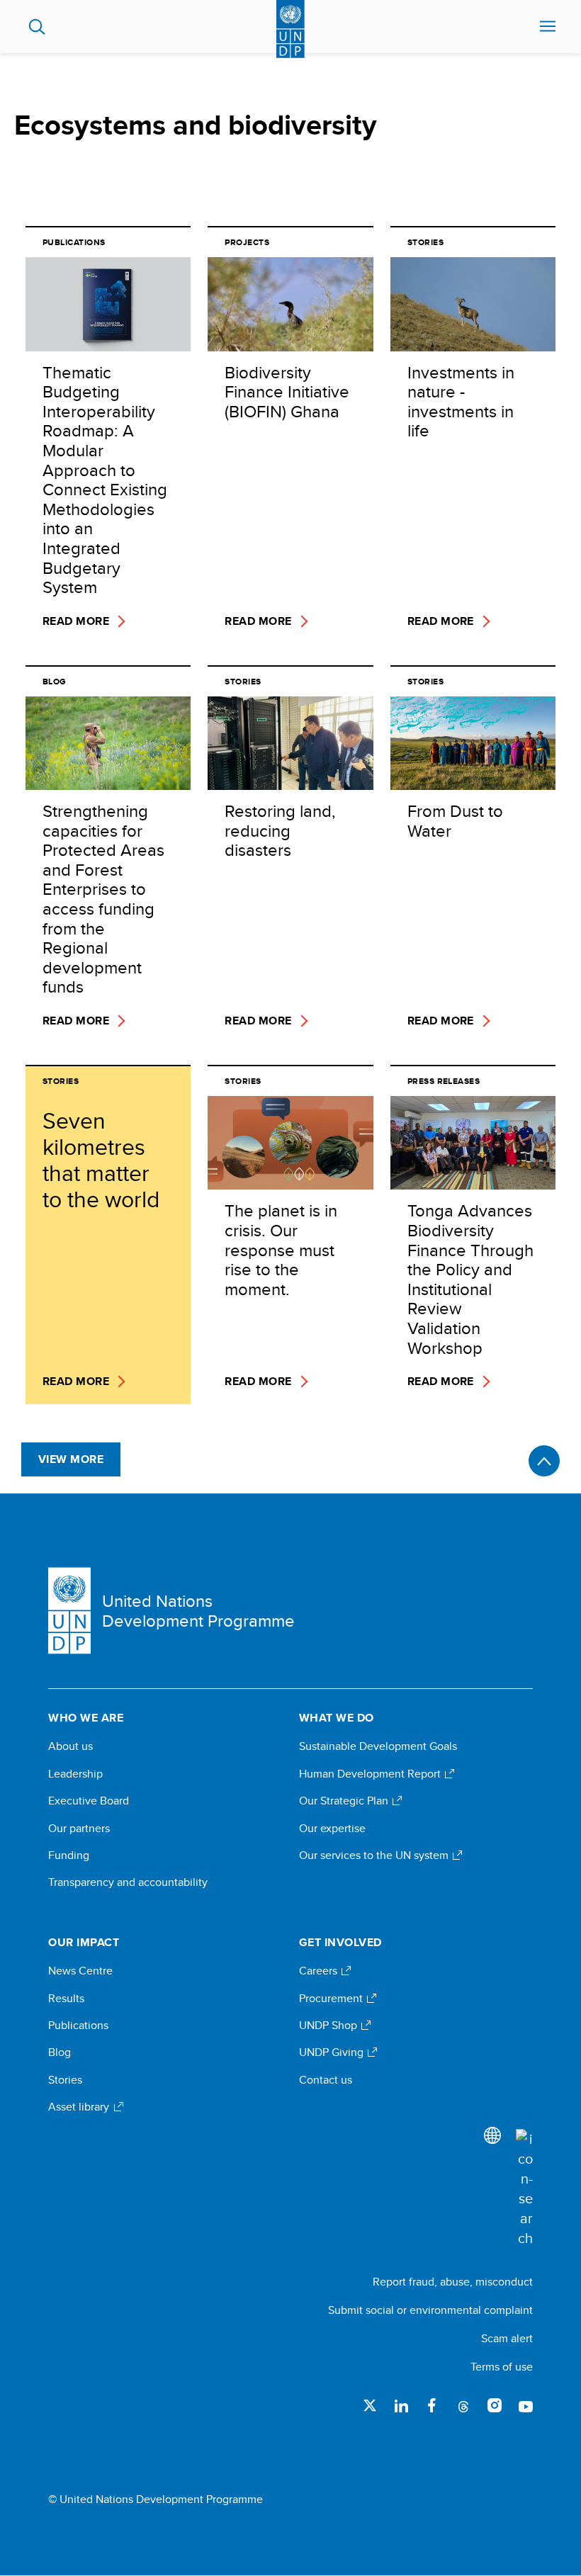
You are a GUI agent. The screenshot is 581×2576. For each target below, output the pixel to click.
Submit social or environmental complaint (430, 2310)
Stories (65, 2080)
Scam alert (507, 2338)
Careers (320, 1971)
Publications (78, 2026)
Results (66, 1999)
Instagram (495, 2405)
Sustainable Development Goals (378, 1746)
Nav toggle (548, 27)
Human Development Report (371, 1774)
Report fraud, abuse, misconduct (453, 2282)
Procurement (332, 1999)
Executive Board (89, 1801)
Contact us (326, 2080)
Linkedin (401, 2405)
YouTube (526, 2405)
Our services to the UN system (375, 1855)
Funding (69, 1855)
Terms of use (502, 2367)
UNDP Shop (329, 2026)
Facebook (432, 2405)
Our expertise (332, 1829)
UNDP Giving (333, 2052)
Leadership (75, 1774)
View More (71, 1459)
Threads (463, 2405)
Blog (60, 2052)
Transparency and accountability (128, 1882)
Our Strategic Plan (345, 1801)
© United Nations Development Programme (156, 2499)
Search (37, 27)
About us (70, 1746)
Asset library (80, 2107)
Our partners (79, 1829)
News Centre (80, 1971)
